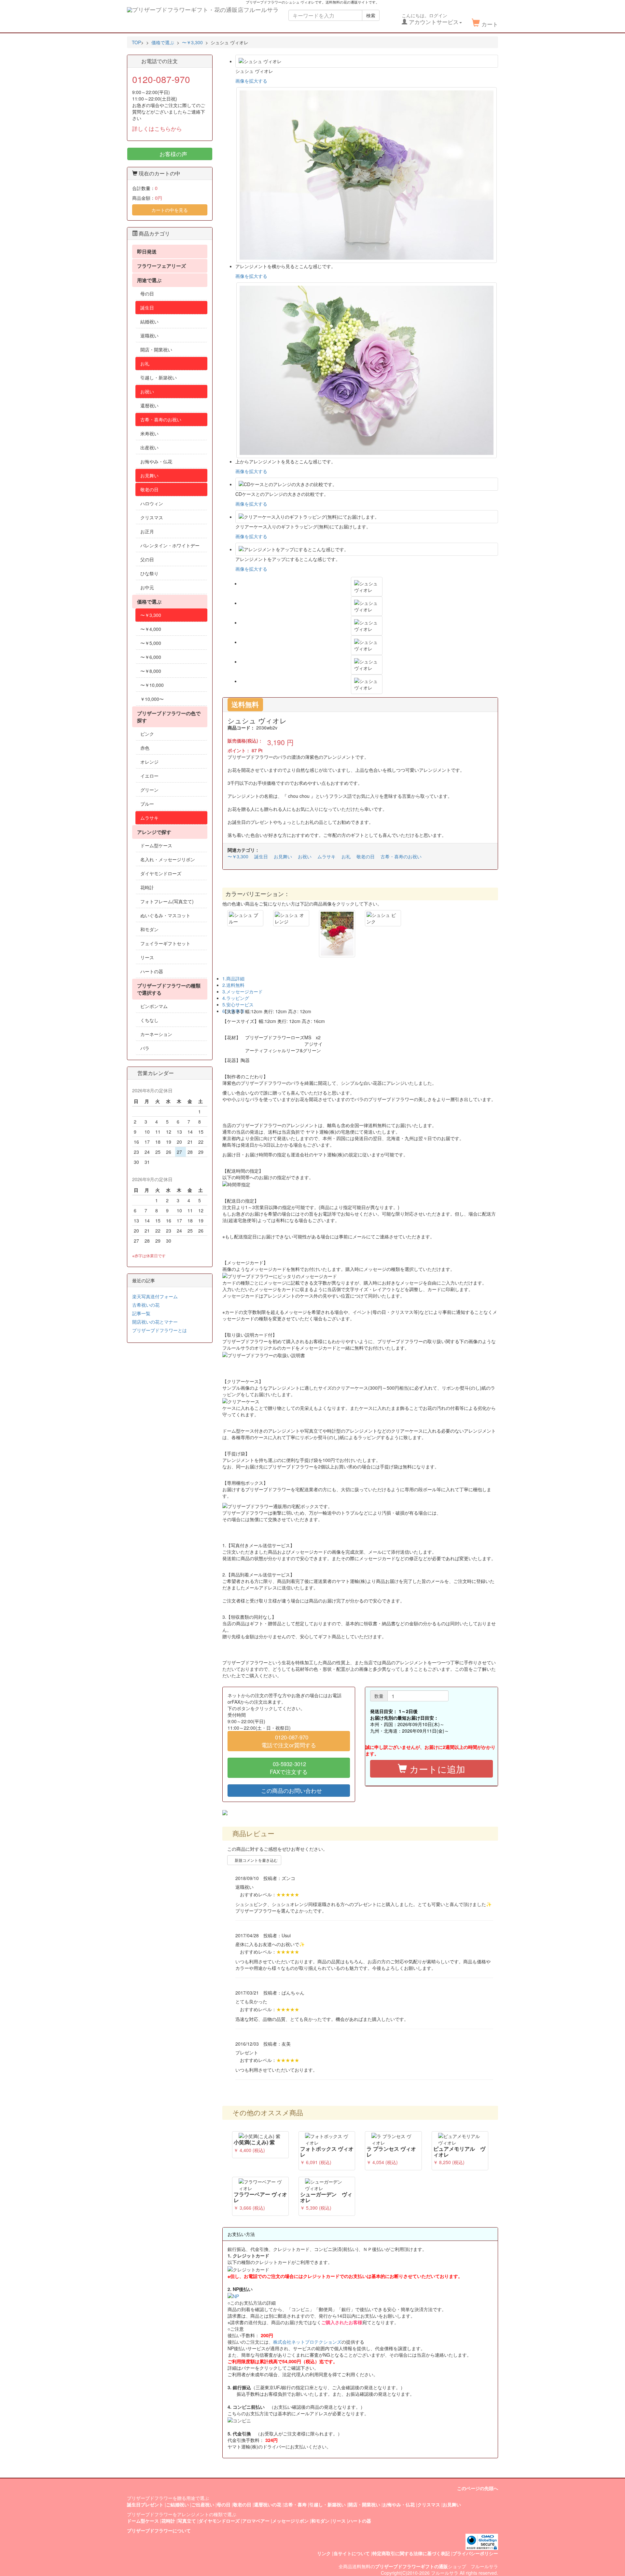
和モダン (149, 929)
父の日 (147, 559)
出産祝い (149, 447)
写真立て (187, 2521)
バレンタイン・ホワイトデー (170, 545)
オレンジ (149, 762)
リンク (324, 2553)
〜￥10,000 (152, 685)
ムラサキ (326, 856)
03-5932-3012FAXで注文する (289, 1768)
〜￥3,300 (238, 856)
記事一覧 (141, 1313)
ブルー (147, 804)
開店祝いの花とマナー (155, 1322)
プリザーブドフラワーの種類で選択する (169, 989)
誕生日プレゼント (145, 2504)
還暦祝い (149, 405)
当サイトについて (352, 2553)
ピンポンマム (154, 1006)
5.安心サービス (238, 1004)
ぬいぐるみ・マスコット (165, 915)
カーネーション (156, 1034)
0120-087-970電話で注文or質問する (289, 1741)
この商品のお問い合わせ (291, 1791)
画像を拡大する (251, 81)
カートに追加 (436, 1769)
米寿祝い (149, 433)
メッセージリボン (290, 2521)
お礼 (346, 856)
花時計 (147, 887)
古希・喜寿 (295, 2504)
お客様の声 (173, 154)
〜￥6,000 (151, 657)
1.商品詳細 (233, 978)
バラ (145, 1048)
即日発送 (147, 252)
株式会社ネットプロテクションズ (307, 2342)
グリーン (149, 790)
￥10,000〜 (152, 699)
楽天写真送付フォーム (155, 1296)
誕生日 (261, 856)
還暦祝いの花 (268, 2504)
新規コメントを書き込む (256, 1860)
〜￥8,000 (151, 671)
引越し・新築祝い (159, 377)
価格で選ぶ (149, 602)
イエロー (149, 776)
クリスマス (152, 517)
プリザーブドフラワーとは (160, 1330)
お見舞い (283, 856)
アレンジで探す (154, 832)
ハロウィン (152, 503)
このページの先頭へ (478, 2488)
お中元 (147, 587)
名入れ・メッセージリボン (168, 859)
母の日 (147, 293)
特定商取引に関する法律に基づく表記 (411, 2553)
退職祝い (149, 335)
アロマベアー (256, 2521)
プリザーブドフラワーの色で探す (169, 717)
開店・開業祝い (156, 349)
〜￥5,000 (151, 643)
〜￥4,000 (151, 629)
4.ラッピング (236, 998)
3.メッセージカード (243, 991)
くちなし (149, 1020)
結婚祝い (149, 321)
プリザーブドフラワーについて (159, 2530)
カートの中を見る (170, 210)
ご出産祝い (203, 2504)
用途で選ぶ (149, 280)
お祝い (305, 856)
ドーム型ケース (156, 845)
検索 (371, 15)
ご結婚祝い (177, 2504)
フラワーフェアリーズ (161, 266)
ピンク (147, 734)
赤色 (145, 748)
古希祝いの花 (146, 1305)
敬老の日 (366, 856)
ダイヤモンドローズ (161, 873)
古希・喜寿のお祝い (401, 856)
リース (147, 957)
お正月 (147, 531)
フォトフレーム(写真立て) (167, 901)
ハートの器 (152, 971)
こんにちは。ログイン (430, 19)
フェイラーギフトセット (165, 943)
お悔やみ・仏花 (156, 461)
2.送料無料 (233, 985)
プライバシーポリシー (475, 2553)
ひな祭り (149, 573)
